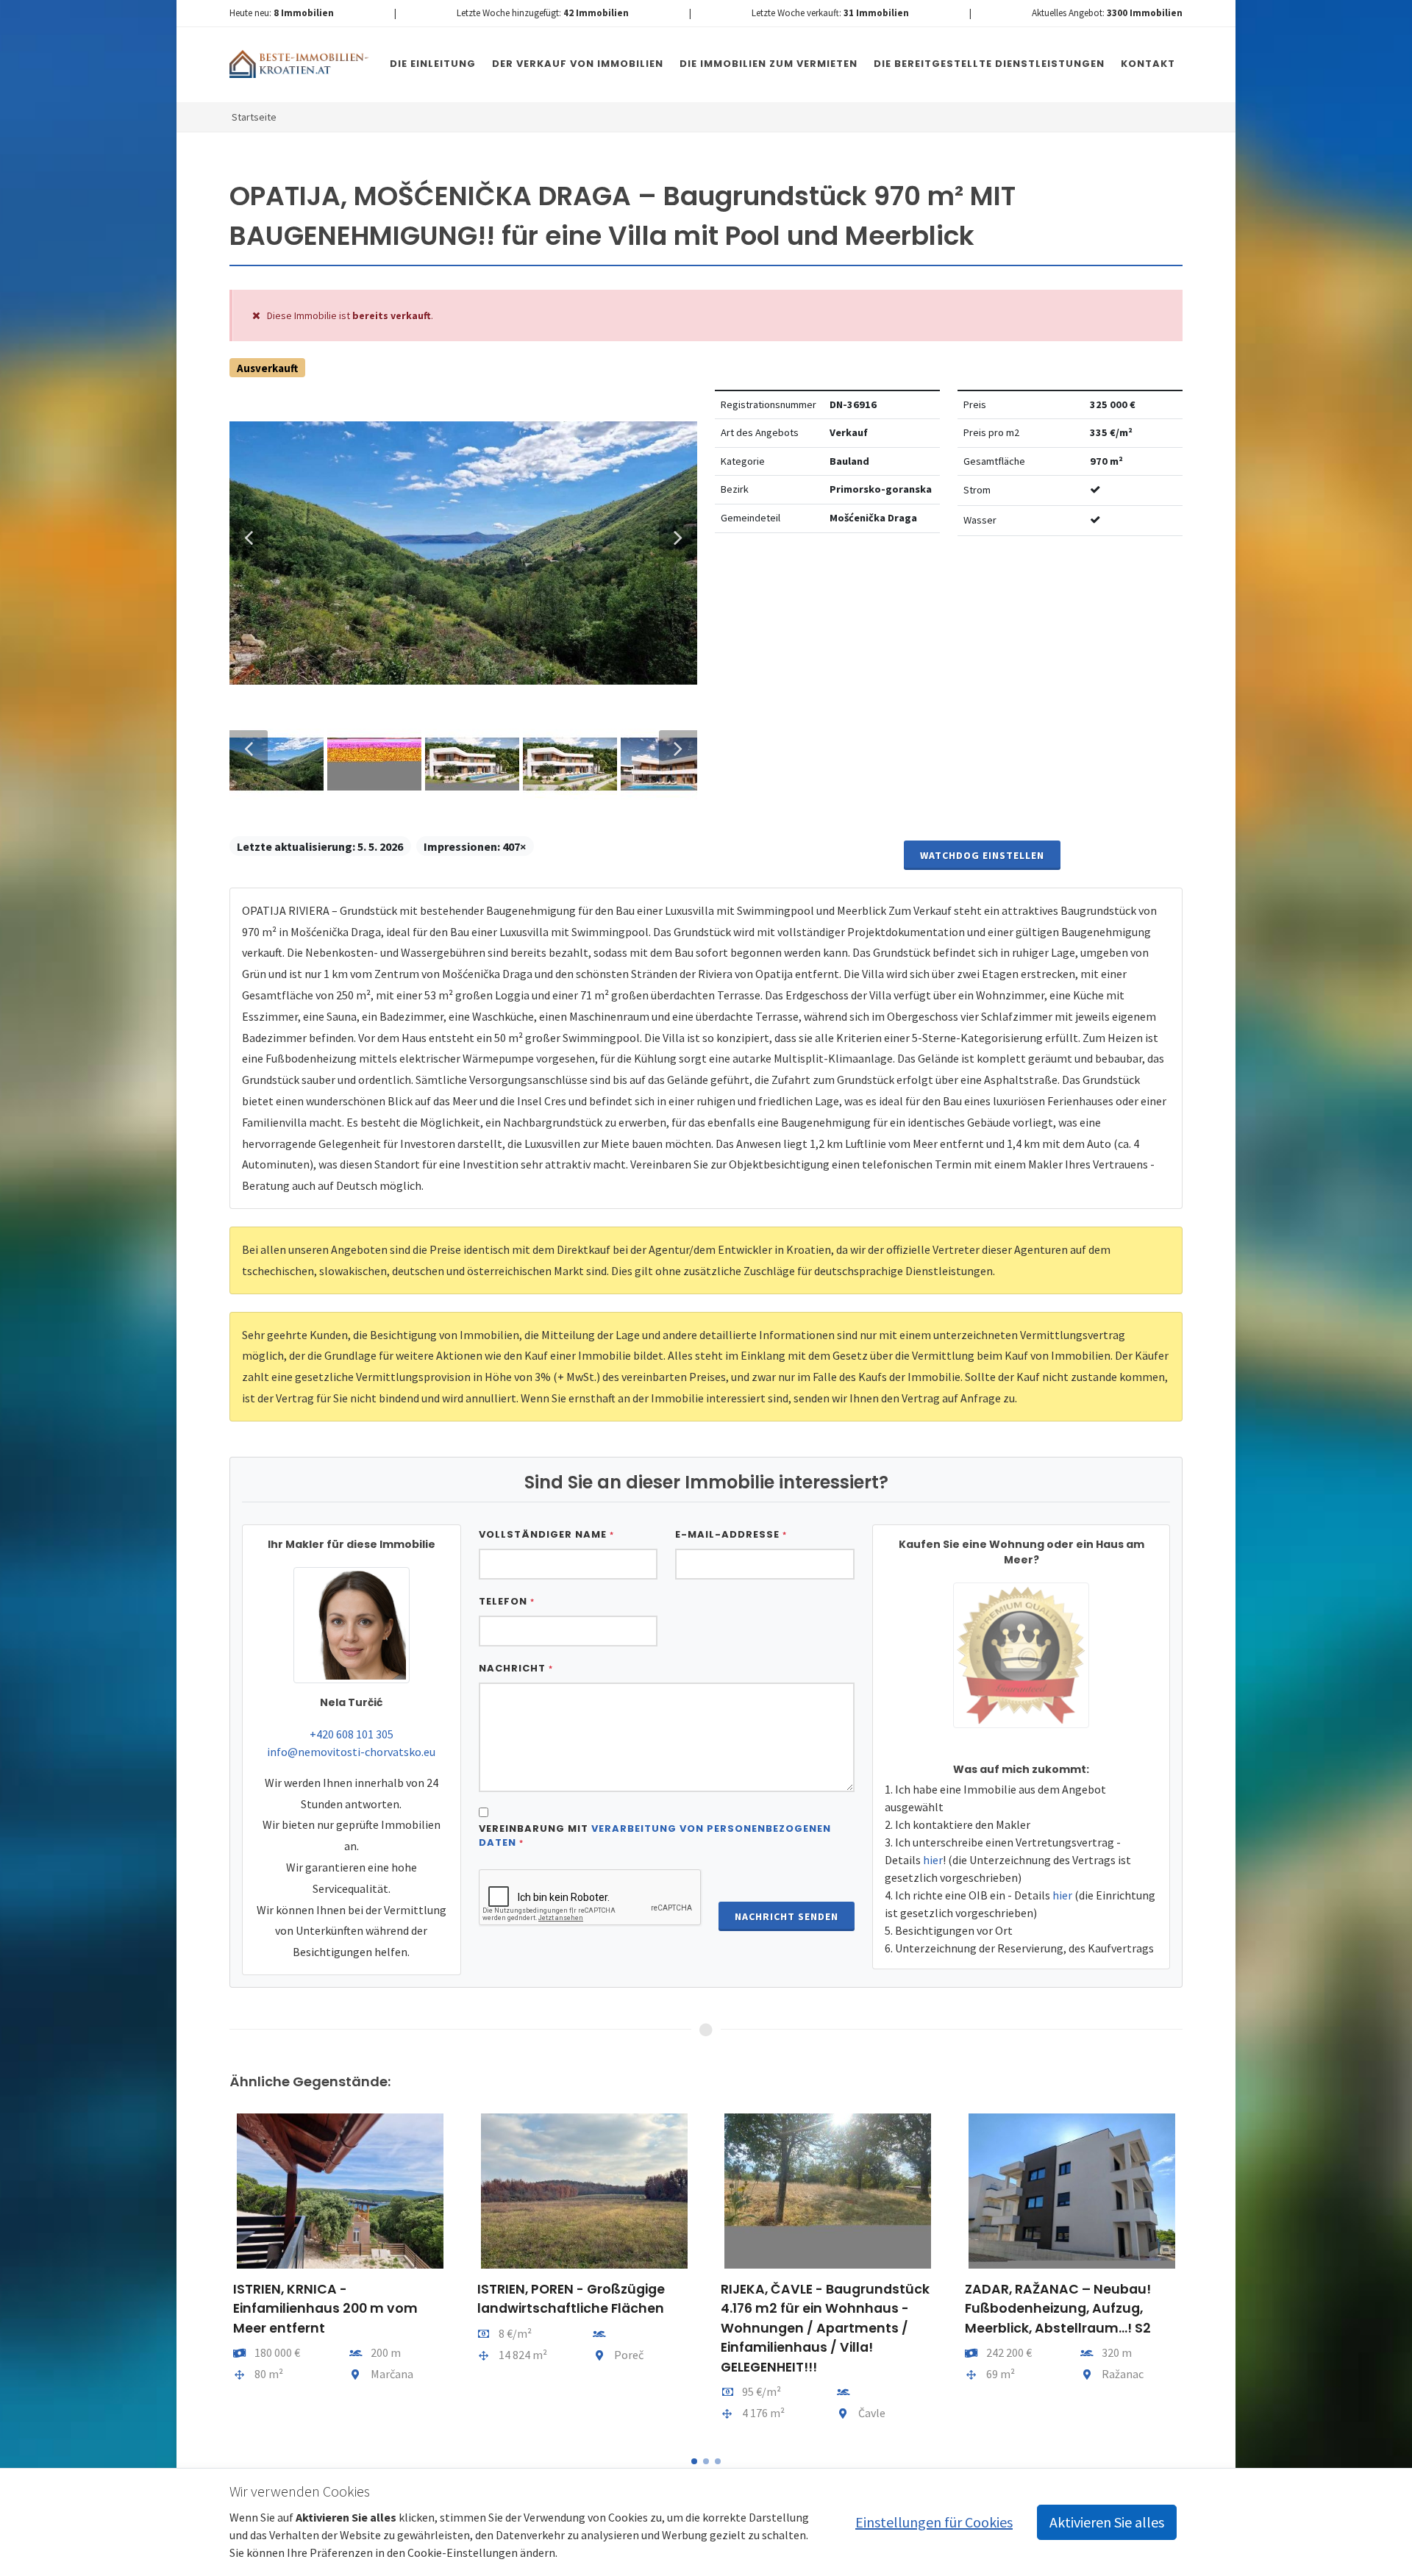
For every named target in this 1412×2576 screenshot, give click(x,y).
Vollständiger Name (546, 1534)
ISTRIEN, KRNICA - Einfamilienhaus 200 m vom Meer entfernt (325, 2309)
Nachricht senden (787, 1916)
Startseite (254, 117)
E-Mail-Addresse (731, 1534)
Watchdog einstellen (982, 855)
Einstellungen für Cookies (934, 2522)
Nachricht (516, 1668)
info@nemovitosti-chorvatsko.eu (351, 1752)
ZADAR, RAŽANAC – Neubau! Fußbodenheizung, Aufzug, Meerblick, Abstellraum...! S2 (1058, 2309)
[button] (694, 2461)
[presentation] (216, 2274)
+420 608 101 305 (352, 1734)
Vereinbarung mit (655, 1836)
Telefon (507, 1601)
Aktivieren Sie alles (1107, 2522)
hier (933, 1860)
